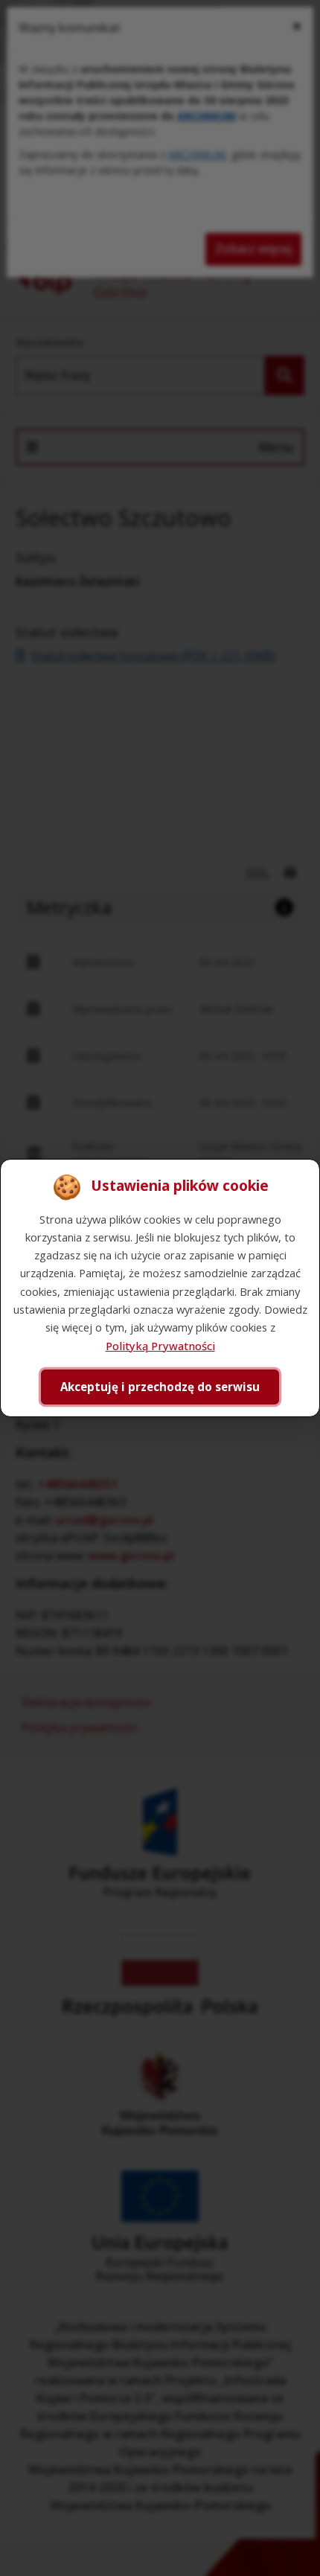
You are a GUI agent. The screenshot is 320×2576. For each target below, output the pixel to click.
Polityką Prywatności (160, 1346)
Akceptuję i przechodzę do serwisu (160, 1387)
